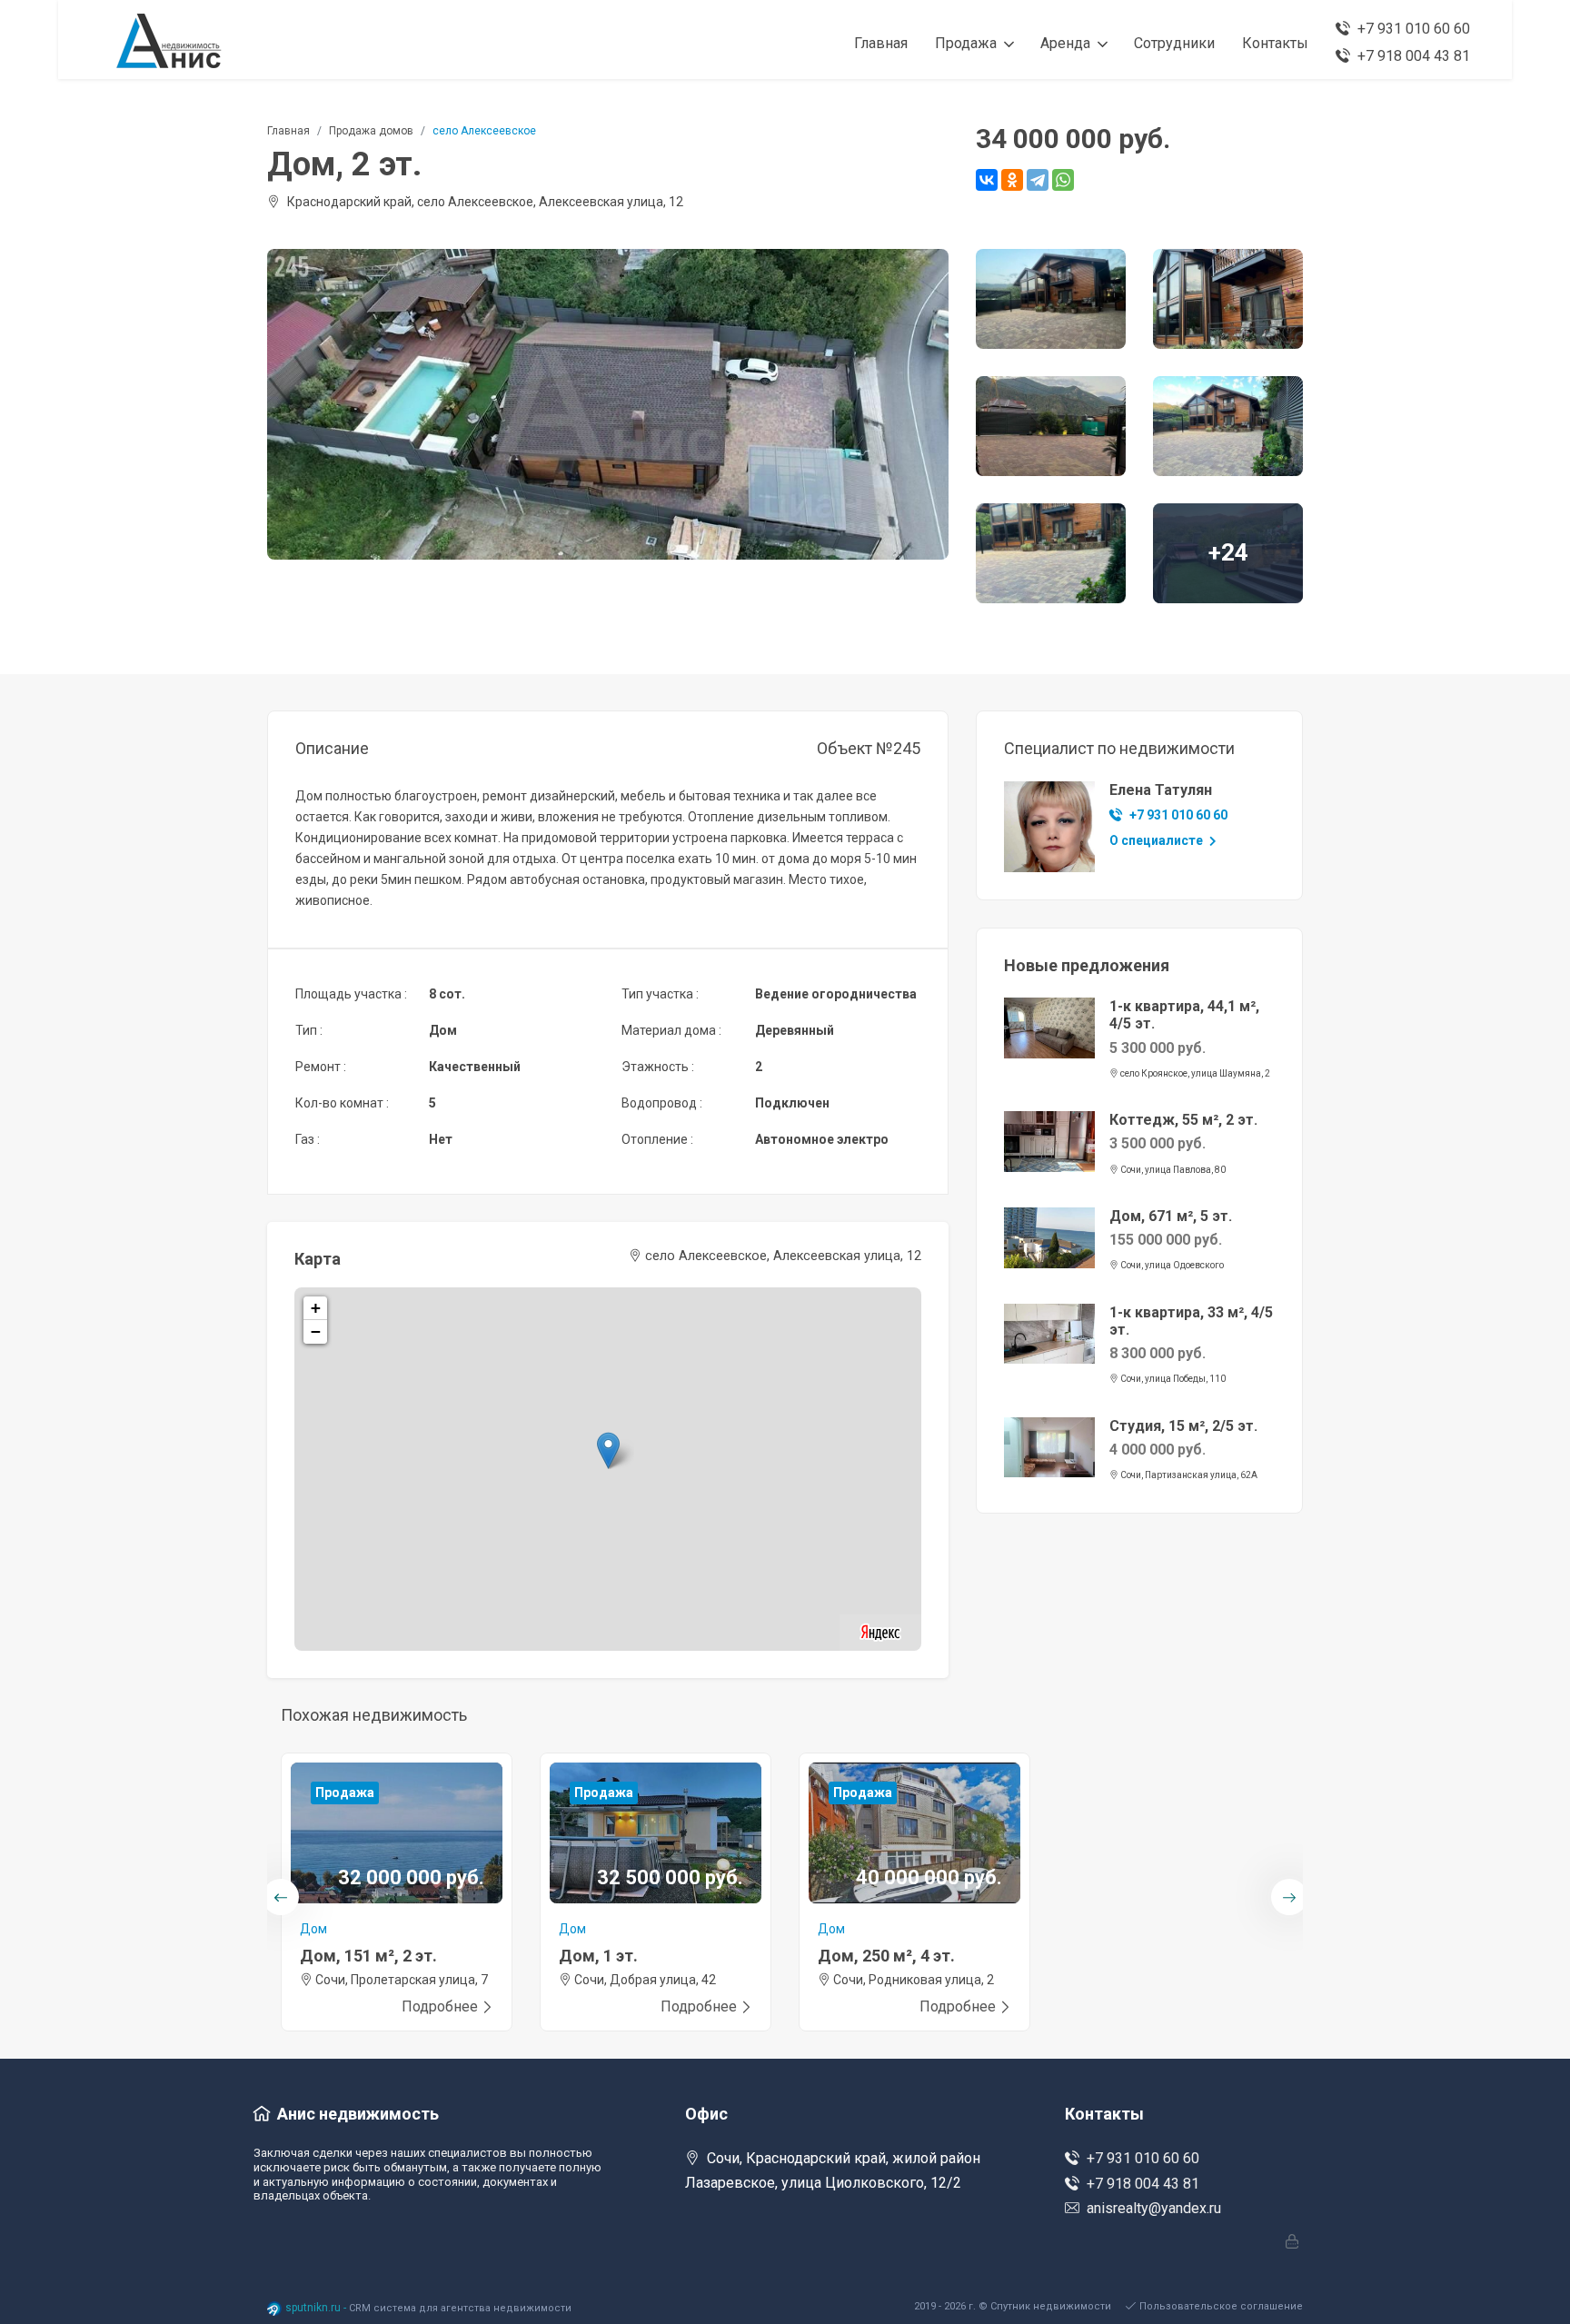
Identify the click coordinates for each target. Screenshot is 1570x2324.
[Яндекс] (880, 1631)
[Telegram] (1038, 180)
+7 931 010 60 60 (1178, 815)
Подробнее (440, 2006)
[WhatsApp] (1063, 180)
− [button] (316, 1331)
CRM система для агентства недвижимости (460, 2308)
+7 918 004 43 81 (1143, 2184)
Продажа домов (371, 131)
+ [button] (316, 1308)
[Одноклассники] (1012, 180)
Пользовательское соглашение (1221, 2306)
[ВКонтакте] (987, 180)
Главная (288, 131)
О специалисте (1158, 840)
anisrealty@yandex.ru (1154, 2208)
